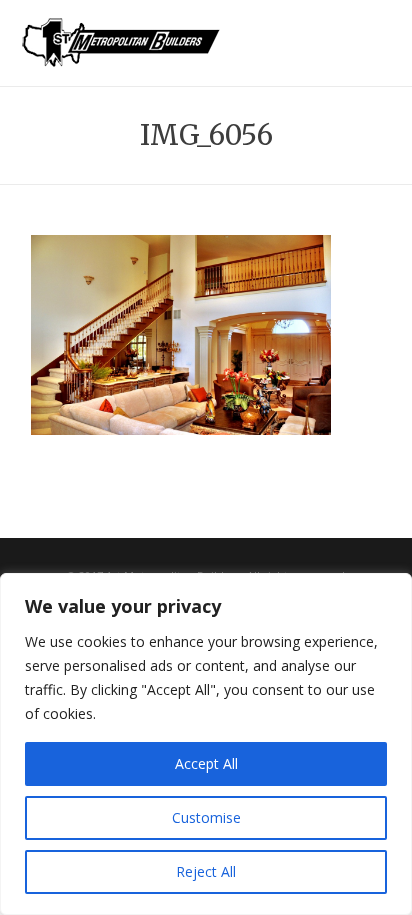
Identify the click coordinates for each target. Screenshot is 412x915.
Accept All (206, 763)
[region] (206, 744)
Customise (206, 817)
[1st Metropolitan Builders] (121, 56)
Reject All (206, 871)
